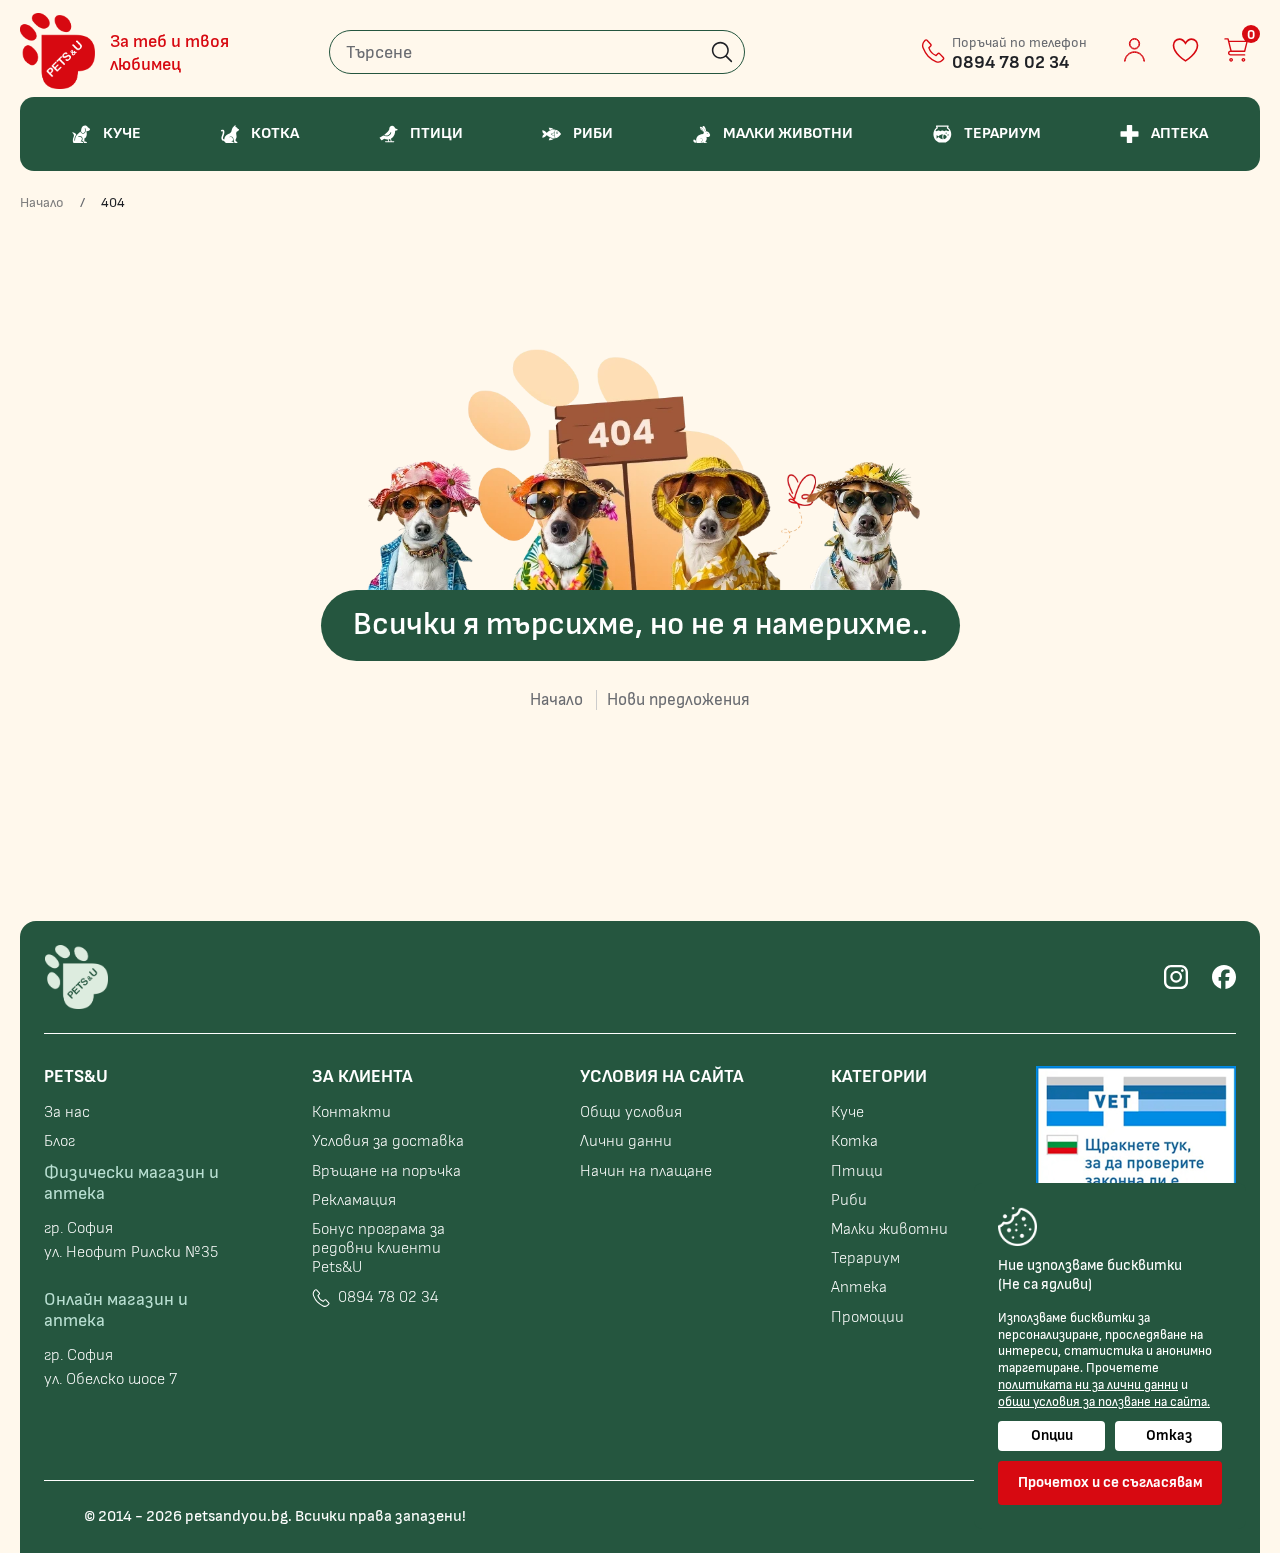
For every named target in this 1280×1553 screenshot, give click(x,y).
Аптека (859, 1287)
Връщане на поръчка (386, 1171)
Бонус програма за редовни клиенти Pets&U (378, 1248)
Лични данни (626, 1141)
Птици (857, 1171)
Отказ (1169, 1435)
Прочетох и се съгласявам (1110, 1482)
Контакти (351, 1112)
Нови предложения (678, 700)
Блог (59, 1141)
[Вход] (1134, 50)
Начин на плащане (646, 1171)
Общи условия (631, 1112)
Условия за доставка (388, 1141)
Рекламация (354, 1200)
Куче (847, 1112)
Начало (42, 203)
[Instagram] (1176, 977)
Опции (1052, 1435)
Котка (854, 1141)
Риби (849, 1200)
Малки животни (889, 1229)
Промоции (867, 1317)
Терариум (865, 1258)
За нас (67, 1112)
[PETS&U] (57, 51)
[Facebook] (1224, 977)
